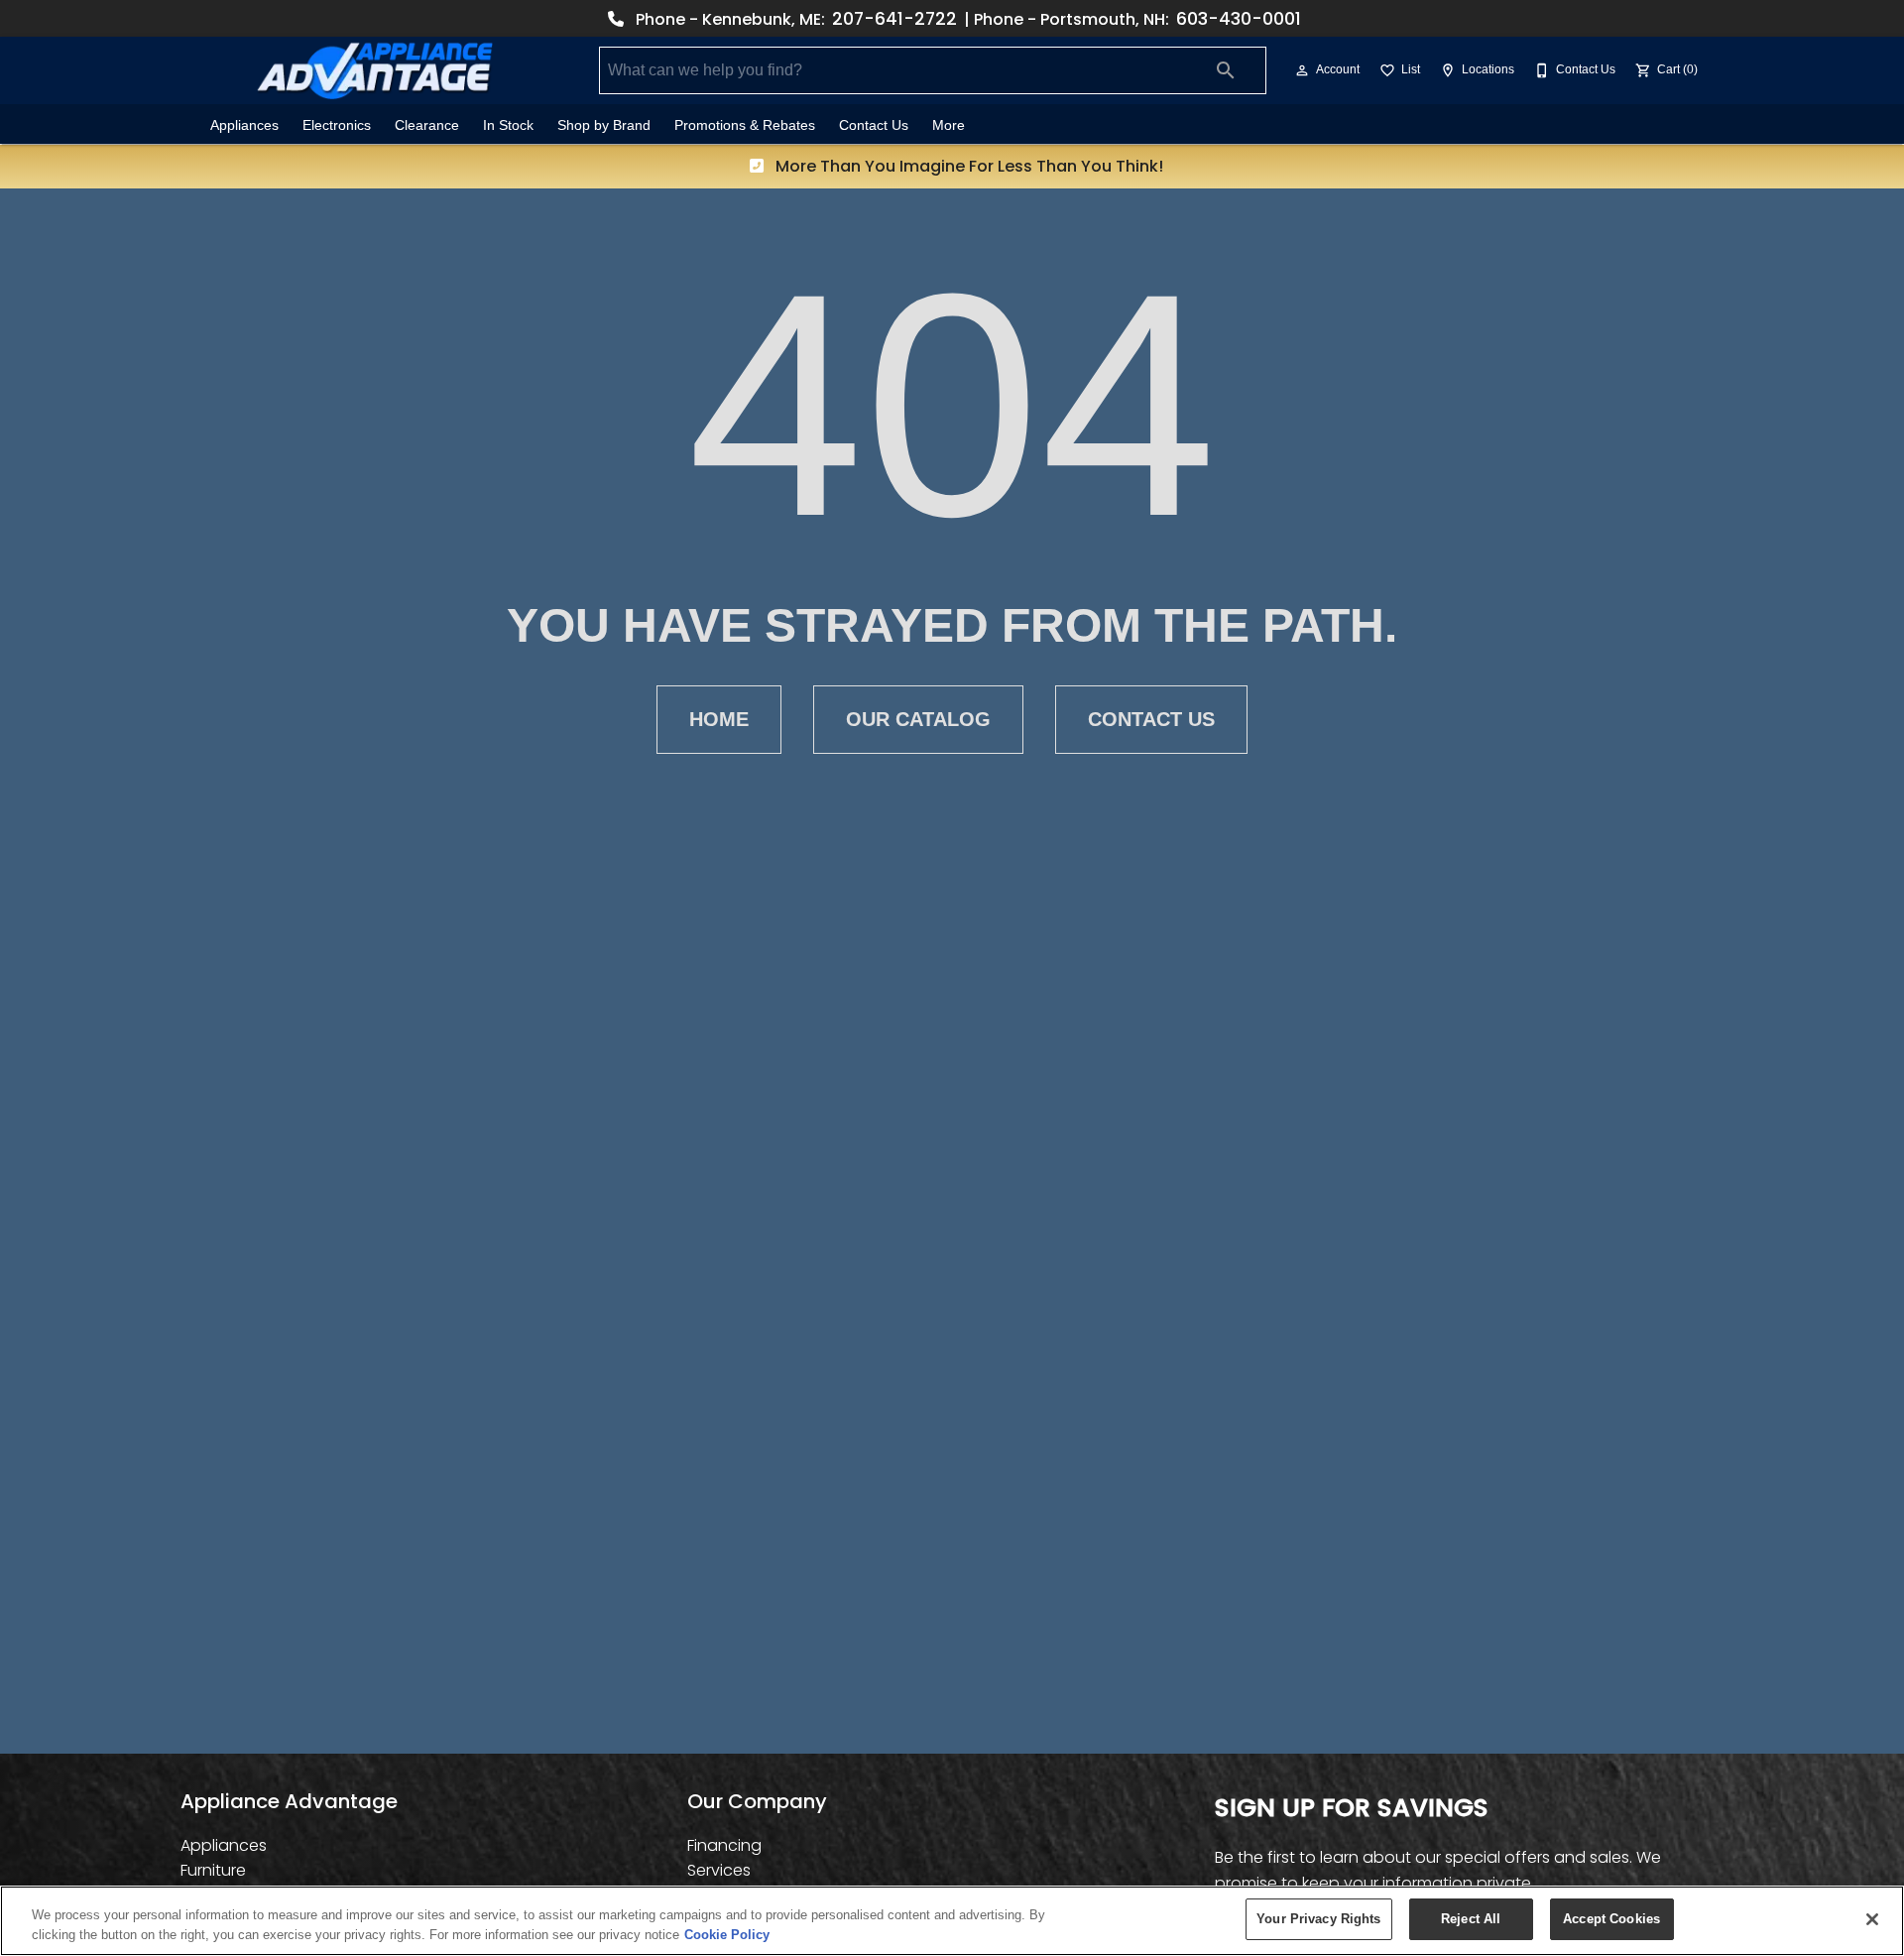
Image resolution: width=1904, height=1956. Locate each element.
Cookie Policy (727, 1935)
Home (719, 719)
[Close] (1872, 1919)
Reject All (1471, 1919)
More (949, 125)
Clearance (427, 125)
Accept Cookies (1611, 1919)
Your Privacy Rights (1318, 1919)
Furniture (213, 1870)
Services (719, 1870)
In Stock (508, 125)
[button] (1302, 70)
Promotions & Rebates (745, 125)
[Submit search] (1226, 70)
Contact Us (874, 125)
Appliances (244, 125)
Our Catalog (918, 719)
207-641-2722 (894, 19)
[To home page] (375, 70)
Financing (724, 1845)
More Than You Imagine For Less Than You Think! (967, 166)
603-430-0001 (1239, 19)
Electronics (337, 125)
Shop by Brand (604, 125)
